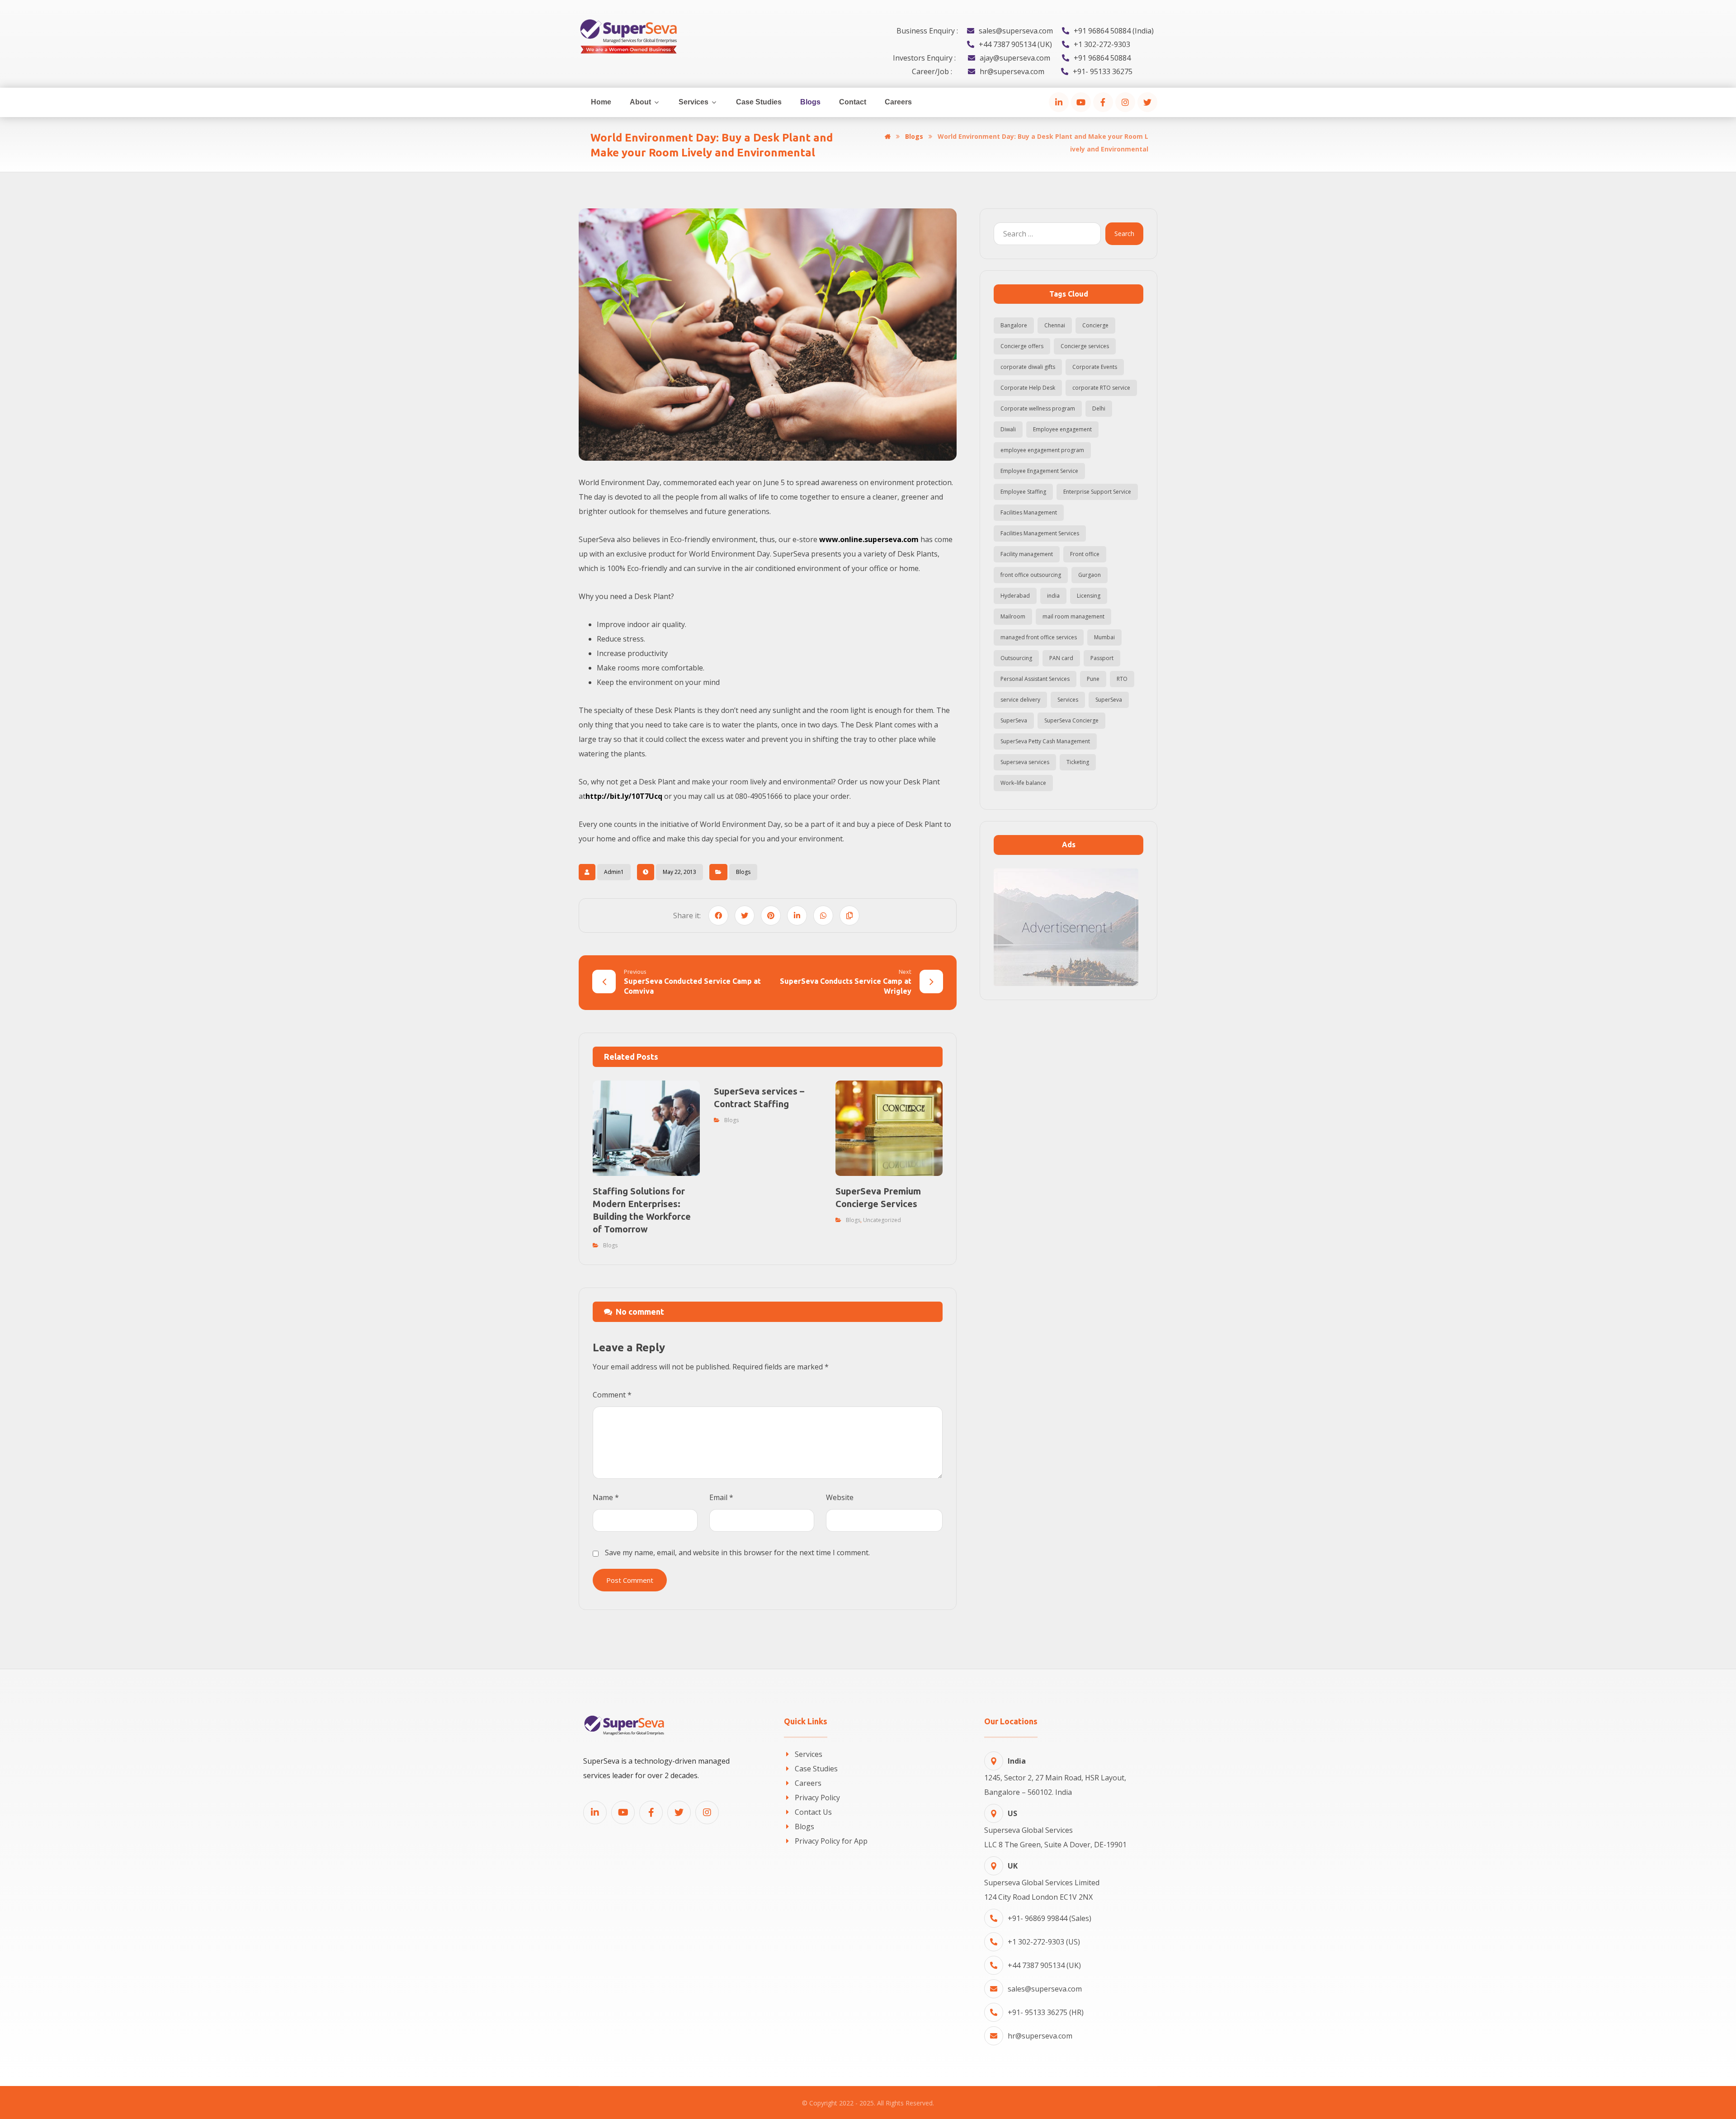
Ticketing (1078, 762)
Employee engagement (1062, 429)
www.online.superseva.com (869, 539)
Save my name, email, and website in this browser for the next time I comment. (737, 1553)
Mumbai (1104, 637)
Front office (1085, 554)
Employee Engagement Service (1039, 471)
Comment (612, 1395)
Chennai (1055, 325)
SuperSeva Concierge (1071, 720)
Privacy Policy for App (831, 1841)
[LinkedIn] (1059, 102)
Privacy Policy (817, 1798)
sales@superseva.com (1045, 1989)
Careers (808, 1783)
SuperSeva (1109, 700)
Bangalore (1014, 325)
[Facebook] (1103, 102)
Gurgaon (1090, 575)
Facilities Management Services (1040, 533)
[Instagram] (1125, 102)
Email (721, 1497)
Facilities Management (1029, 512)
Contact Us (813, 1812)
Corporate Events (1095, 367)
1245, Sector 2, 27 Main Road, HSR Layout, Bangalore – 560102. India (1055, 1777)
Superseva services (1025, 762)
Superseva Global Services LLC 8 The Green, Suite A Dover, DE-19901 (1055, 1829)
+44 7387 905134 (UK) (1044, 1965)
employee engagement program (1042, 450)
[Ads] (1068, 927)
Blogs (743, 872)
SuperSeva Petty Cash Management (1045, 741)
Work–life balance (1023, 783)
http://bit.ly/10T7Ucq (624, 796)
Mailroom (1013, 616)
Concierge (1095, 325)
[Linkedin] (595, 1812)
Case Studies (816, 1769)
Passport (1102, 658)
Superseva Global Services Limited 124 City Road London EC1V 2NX (1042, 1881)
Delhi (1099, 408)
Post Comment (630, 1580)
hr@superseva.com (1040, 2036)
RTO (1122, 679)
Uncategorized (882, 1220)
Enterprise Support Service (1097, 492)
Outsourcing (1016, 658)
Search (1124, 234)
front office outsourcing (1031, 575)
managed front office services (1039, 637)
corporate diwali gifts (1028, 367)
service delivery (1020, 700)
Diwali (1008, 429)
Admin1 (614, 872)
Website (840, 1497)
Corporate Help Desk (1028, 388)
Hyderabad (1015, 596)
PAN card (1061, 658)
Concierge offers (1022, 346)
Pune (1093, 679)
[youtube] (1081, 102)
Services (1068, 700)
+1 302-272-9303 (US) (1044, 1942)
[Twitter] (1147, 102)
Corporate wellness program (1038, 408)
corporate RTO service (1101, 388)
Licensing (1089, 596)
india (1053, 596)
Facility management (1027, 554)
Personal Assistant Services (1035, 679)
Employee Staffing (1023, 492)
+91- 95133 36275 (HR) (1046, 2012)
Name (606, 1497)
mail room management (1073, 616)
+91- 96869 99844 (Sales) (1050, 1918)
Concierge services (1085, 346)
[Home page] (888, 136)
